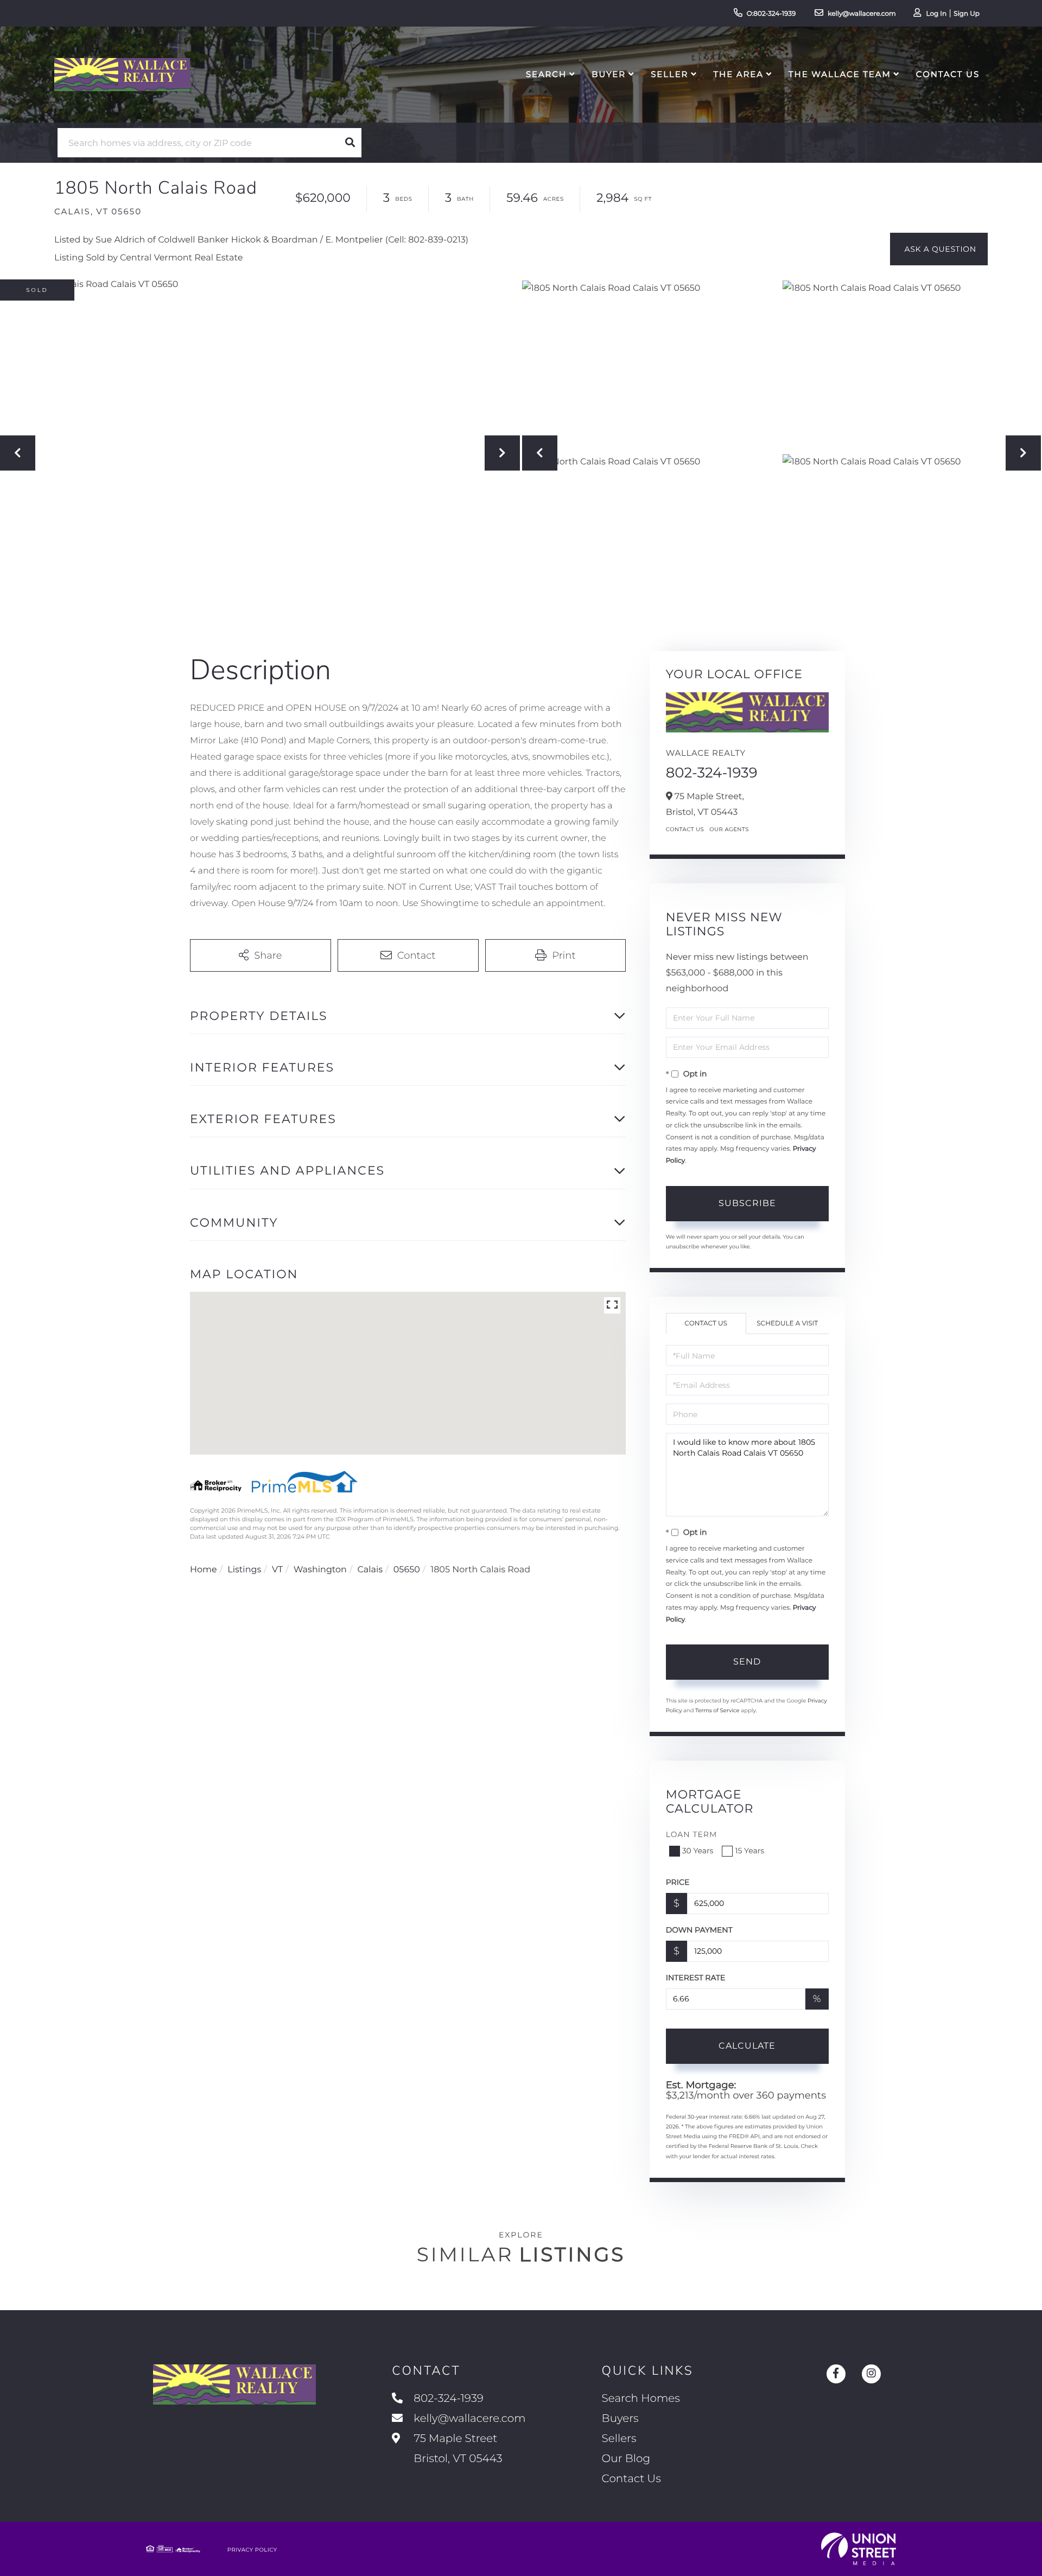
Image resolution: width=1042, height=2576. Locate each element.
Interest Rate (696, 1978)
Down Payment (699, 1930)
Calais (370, 1570)
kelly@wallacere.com (862, 14)
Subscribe (747, 1203)
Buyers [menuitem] (620, 2419)
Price (678, 1882)
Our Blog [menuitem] (626, 2459)
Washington (320, 1570)
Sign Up (967, 14)
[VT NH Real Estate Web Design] (859, 2549)
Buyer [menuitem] (609, 74)
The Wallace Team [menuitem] (840, 74)
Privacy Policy (252, 2550)
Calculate (747, 2046)
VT (277, 1570)
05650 (407, 1570)
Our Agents (729, 829)
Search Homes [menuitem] (641, 2399)
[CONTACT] (939, 249)
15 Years (749, 1851)
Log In (936, 14)
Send (747, 1662)
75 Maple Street (456, 2449)
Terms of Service (717, 1710)
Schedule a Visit (787, 1324)
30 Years (698, 1851)
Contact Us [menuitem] (948, 74)
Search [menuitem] (546, 74)
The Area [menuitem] (739, 74)
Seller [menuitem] (669, 74)
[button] (350, 143)
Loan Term (692, 1834)
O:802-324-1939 (771, 14)
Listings (244, 1570)
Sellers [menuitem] (619, 2439)
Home (204, 1570)
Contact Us (685, 829)
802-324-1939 (712, 773)
